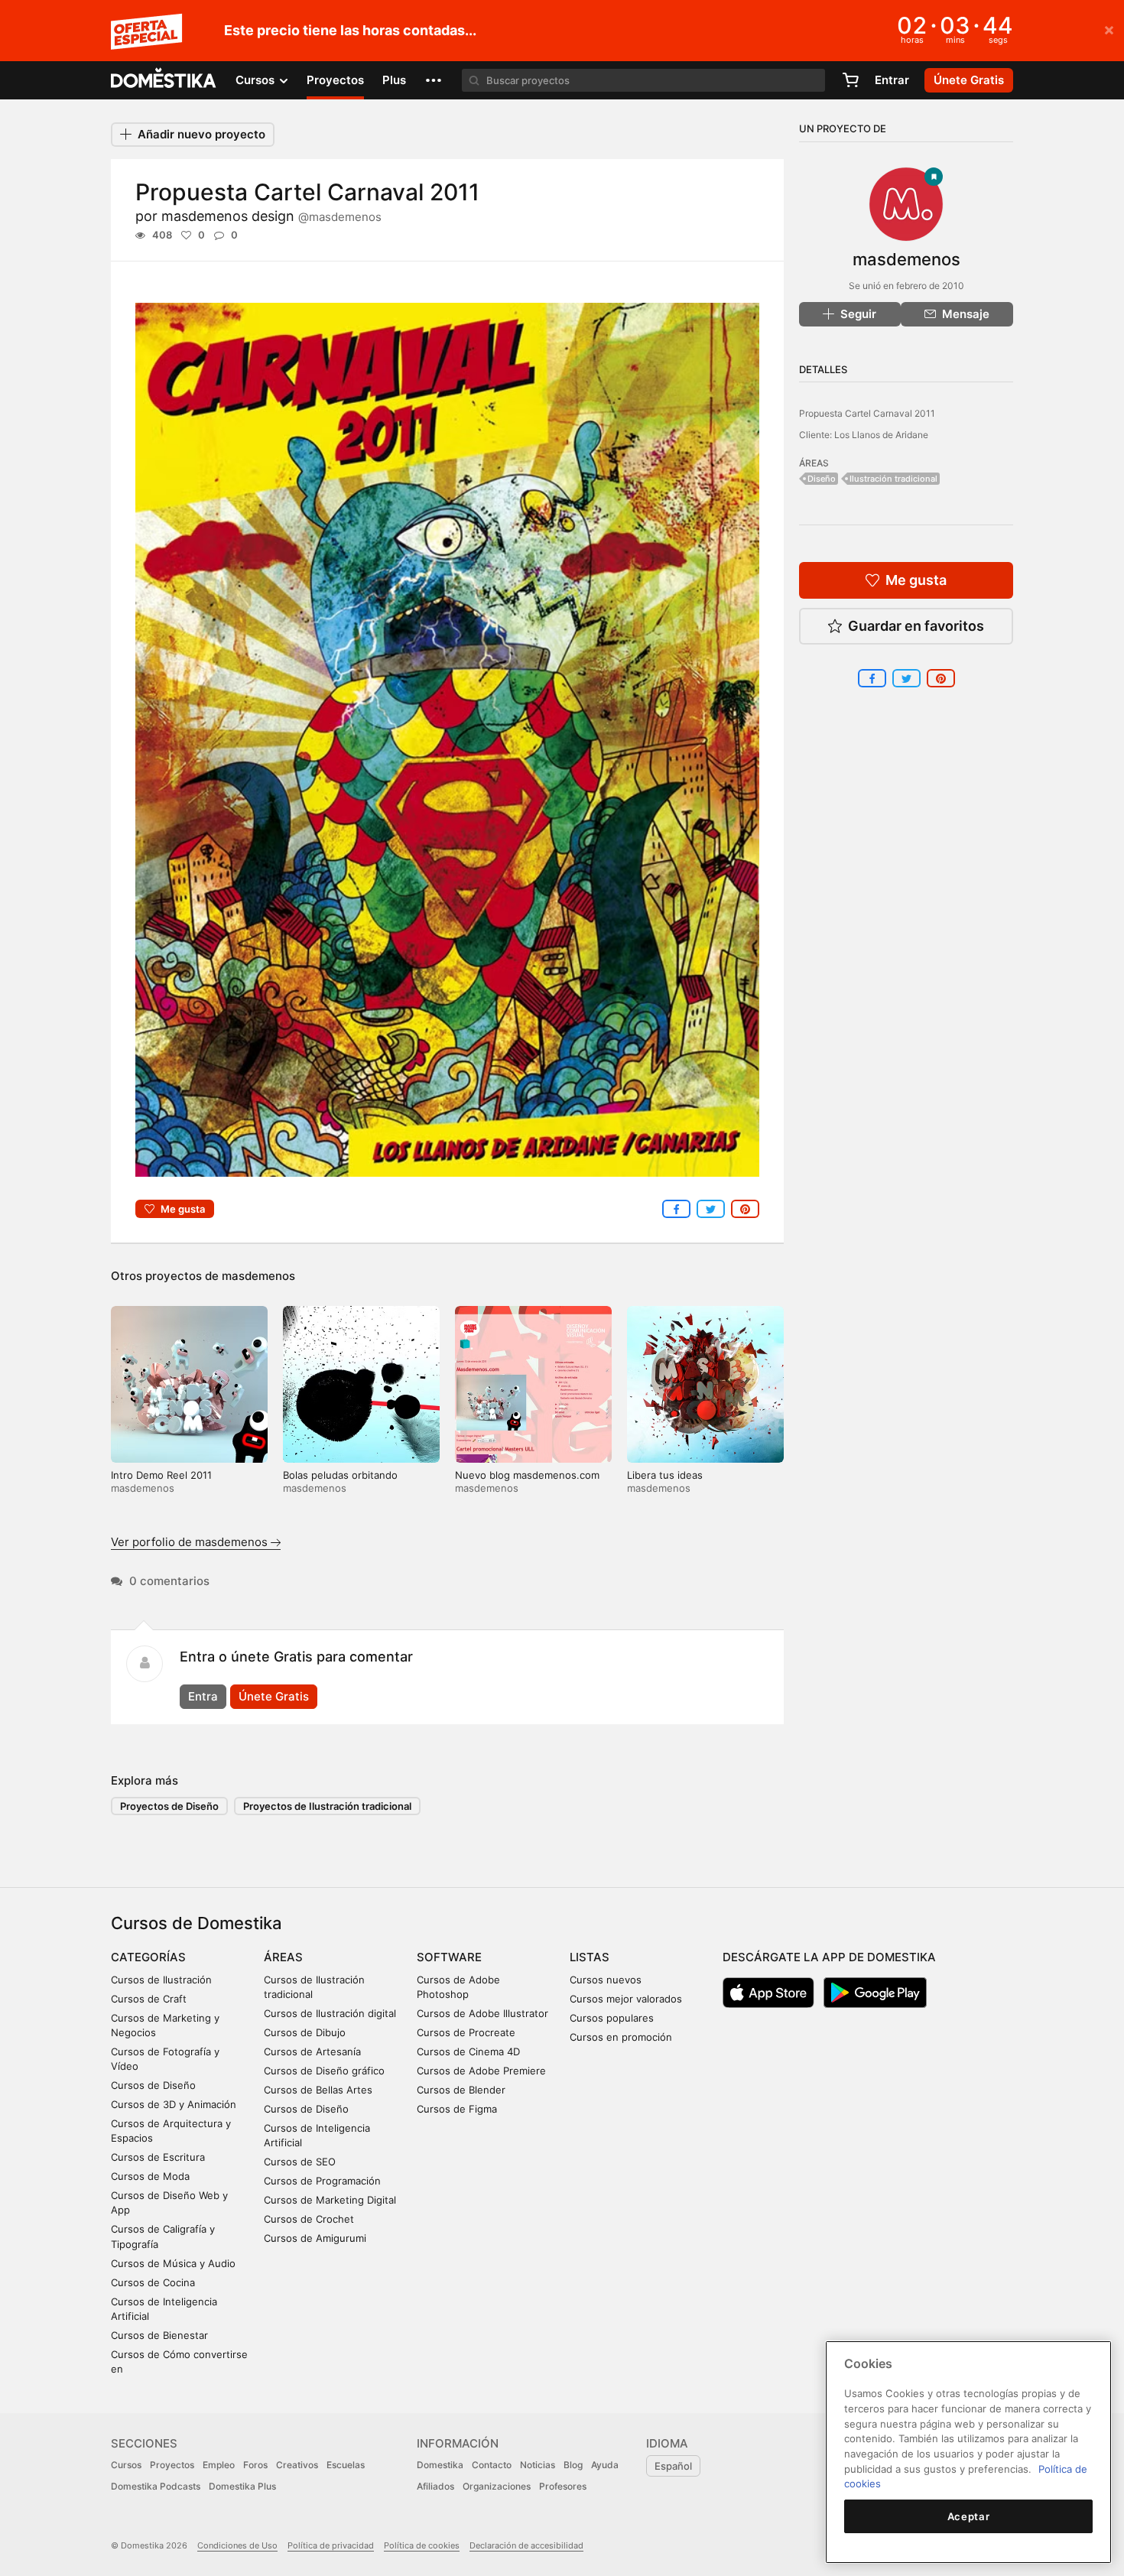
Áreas (283, 1957)
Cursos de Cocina (153, 2282)
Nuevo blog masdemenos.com (527, 1475)
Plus (394, 80)
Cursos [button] (257, 80)
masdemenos (258, 1276)
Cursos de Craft (149, 1999)
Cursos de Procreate (466, 2032)
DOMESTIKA (164, 80)
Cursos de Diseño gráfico (324, 2071)
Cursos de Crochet (309, 2219)
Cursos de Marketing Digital (330, 2200)
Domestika (440, 2465)
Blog (573, 2465)
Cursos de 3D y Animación (174, 2104)
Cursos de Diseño (153, 2085)
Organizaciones (497, 2486)
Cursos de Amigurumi (315, 2238)
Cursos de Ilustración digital (330, 2013)
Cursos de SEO (300, 2162)
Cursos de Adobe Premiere (481, 2071)
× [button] (1109, 29)
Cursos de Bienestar (159, 2335)
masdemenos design (271, 216)
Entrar (892, 80)
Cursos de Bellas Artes (318, 2090)
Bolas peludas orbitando (340, 1475)
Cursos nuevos (606, 1980)
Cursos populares (612, 2018)
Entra (203, 1696)
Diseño (822, 479)
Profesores (563, 2486)
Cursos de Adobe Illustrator (482, 2013)
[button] (434, 80)
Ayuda (605, 2465)
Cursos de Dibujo (305, 2032)
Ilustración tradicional (893, 479)
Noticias (538, 2465)
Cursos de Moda (150, 2176)
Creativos (297, 2465)
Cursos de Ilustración (161, 1980)
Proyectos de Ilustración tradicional (327, 1806)
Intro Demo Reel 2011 (161, 1475)
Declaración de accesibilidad (526, 2545)
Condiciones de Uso (237, 2545)
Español (673, 2466)
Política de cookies (422, 2545)
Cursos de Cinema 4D (468, 2051)
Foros (255, 2465)
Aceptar (969, 2516)
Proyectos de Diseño (169, 1806)
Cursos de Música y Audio (173, 2263)
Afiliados (435, 2486)
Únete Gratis (274, 1696)
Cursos (126, 2465)
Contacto (492, 2465)
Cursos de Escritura (158, 2157)
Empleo (219, 2465)
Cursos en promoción (621, 2037)
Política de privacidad (331, 2545)
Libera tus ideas (665, 1475)
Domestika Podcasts (156, 2486)
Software (449, 1957)
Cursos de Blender (461, 2090)
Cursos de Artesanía (312, 2051)
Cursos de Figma (457, 2109)
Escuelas (346, 2465)
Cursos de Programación (322, 2181)
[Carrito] (850, 80)
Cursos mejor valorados (626, 1999)
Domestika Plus (242, 2486)
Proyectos (335, 80)
